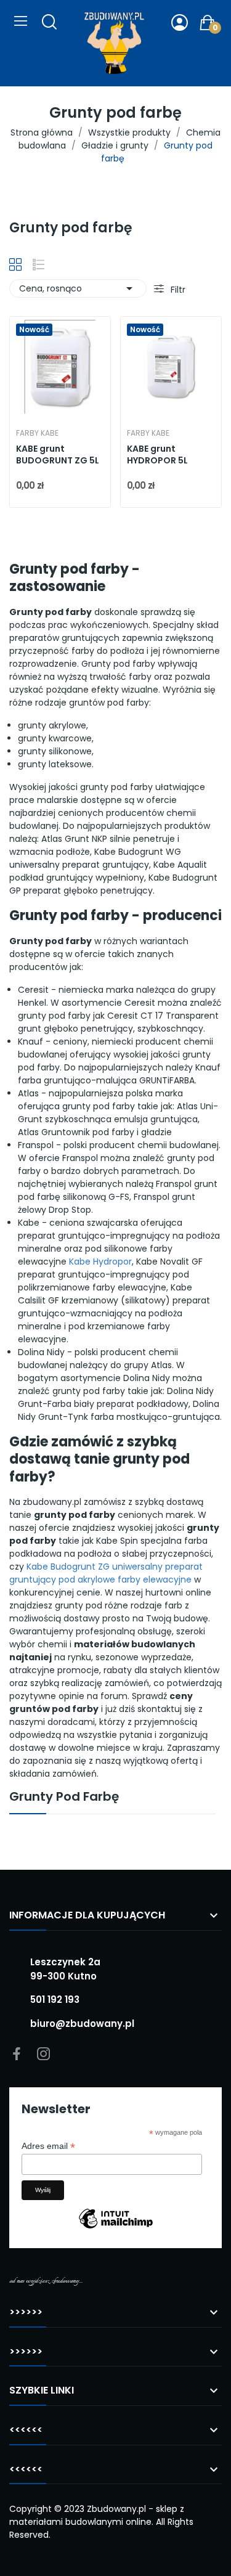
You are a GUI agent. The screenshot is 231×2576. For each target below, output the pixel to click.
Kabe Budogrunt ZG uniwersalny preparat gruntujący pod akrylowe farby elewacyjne (106, 1573)
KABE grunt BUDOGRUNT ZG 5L (58, 455)
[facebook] (17, 2055)
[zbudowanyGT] (114, 43)
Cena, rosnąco (78, 288)
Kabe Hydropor (100, 1262)
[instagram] (44, 2055)
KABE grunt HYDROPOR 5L (157, 455)
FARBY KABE (37, 433)
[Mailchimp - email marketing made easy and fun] (116, 2228)
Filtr (177, 290)
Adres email (48, 2146)
